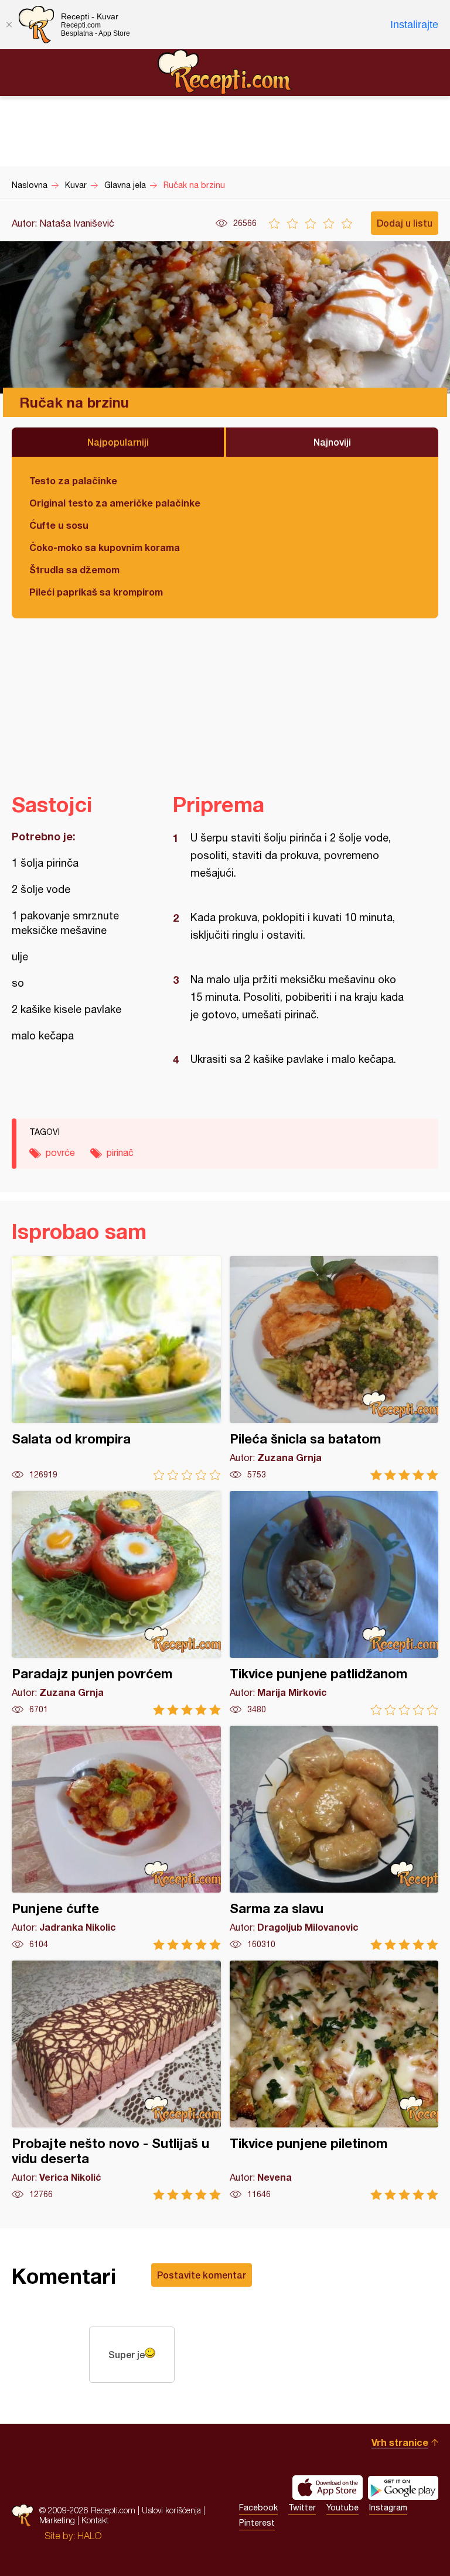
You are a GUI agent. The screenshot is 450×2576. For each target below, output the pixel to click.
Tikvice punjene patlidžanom (334, 1603)
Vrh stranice (400, 2442)
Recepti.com (225, 72)
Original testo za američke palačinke (115, 503)
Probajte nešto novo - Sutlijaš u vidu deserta (116, 2080)
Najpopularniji (118, 442)
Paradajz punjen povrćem (116, 1603)
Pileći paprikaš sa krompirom (96, 592)
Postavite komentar (202, 2275)
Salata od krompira (116, 1368)
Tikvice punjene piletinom (334, 2080)
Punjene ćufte (116, 1838)
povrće (60, 1152)
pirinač (120, 1152)
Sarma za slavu (334, 1838)
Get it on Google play (403, 2488)
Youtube (342, 2507)
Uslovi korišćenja (171, 2510)
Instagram (388, 2507)
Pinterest (257, 2523)
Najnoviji (332, 442)
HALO (89, 2536)
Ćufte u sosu (59, 525)
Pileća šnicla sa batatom (334, 1368)
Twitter (302, 2507)
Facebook (258, 2507)
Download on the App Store (328, 2488)
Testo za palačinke (73, 480)
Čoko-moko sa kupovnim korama (105, 547)
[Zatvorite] (9, 25)
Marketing (57, 2520)
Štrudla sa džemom (74, 569)
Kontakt (95, 2520)
